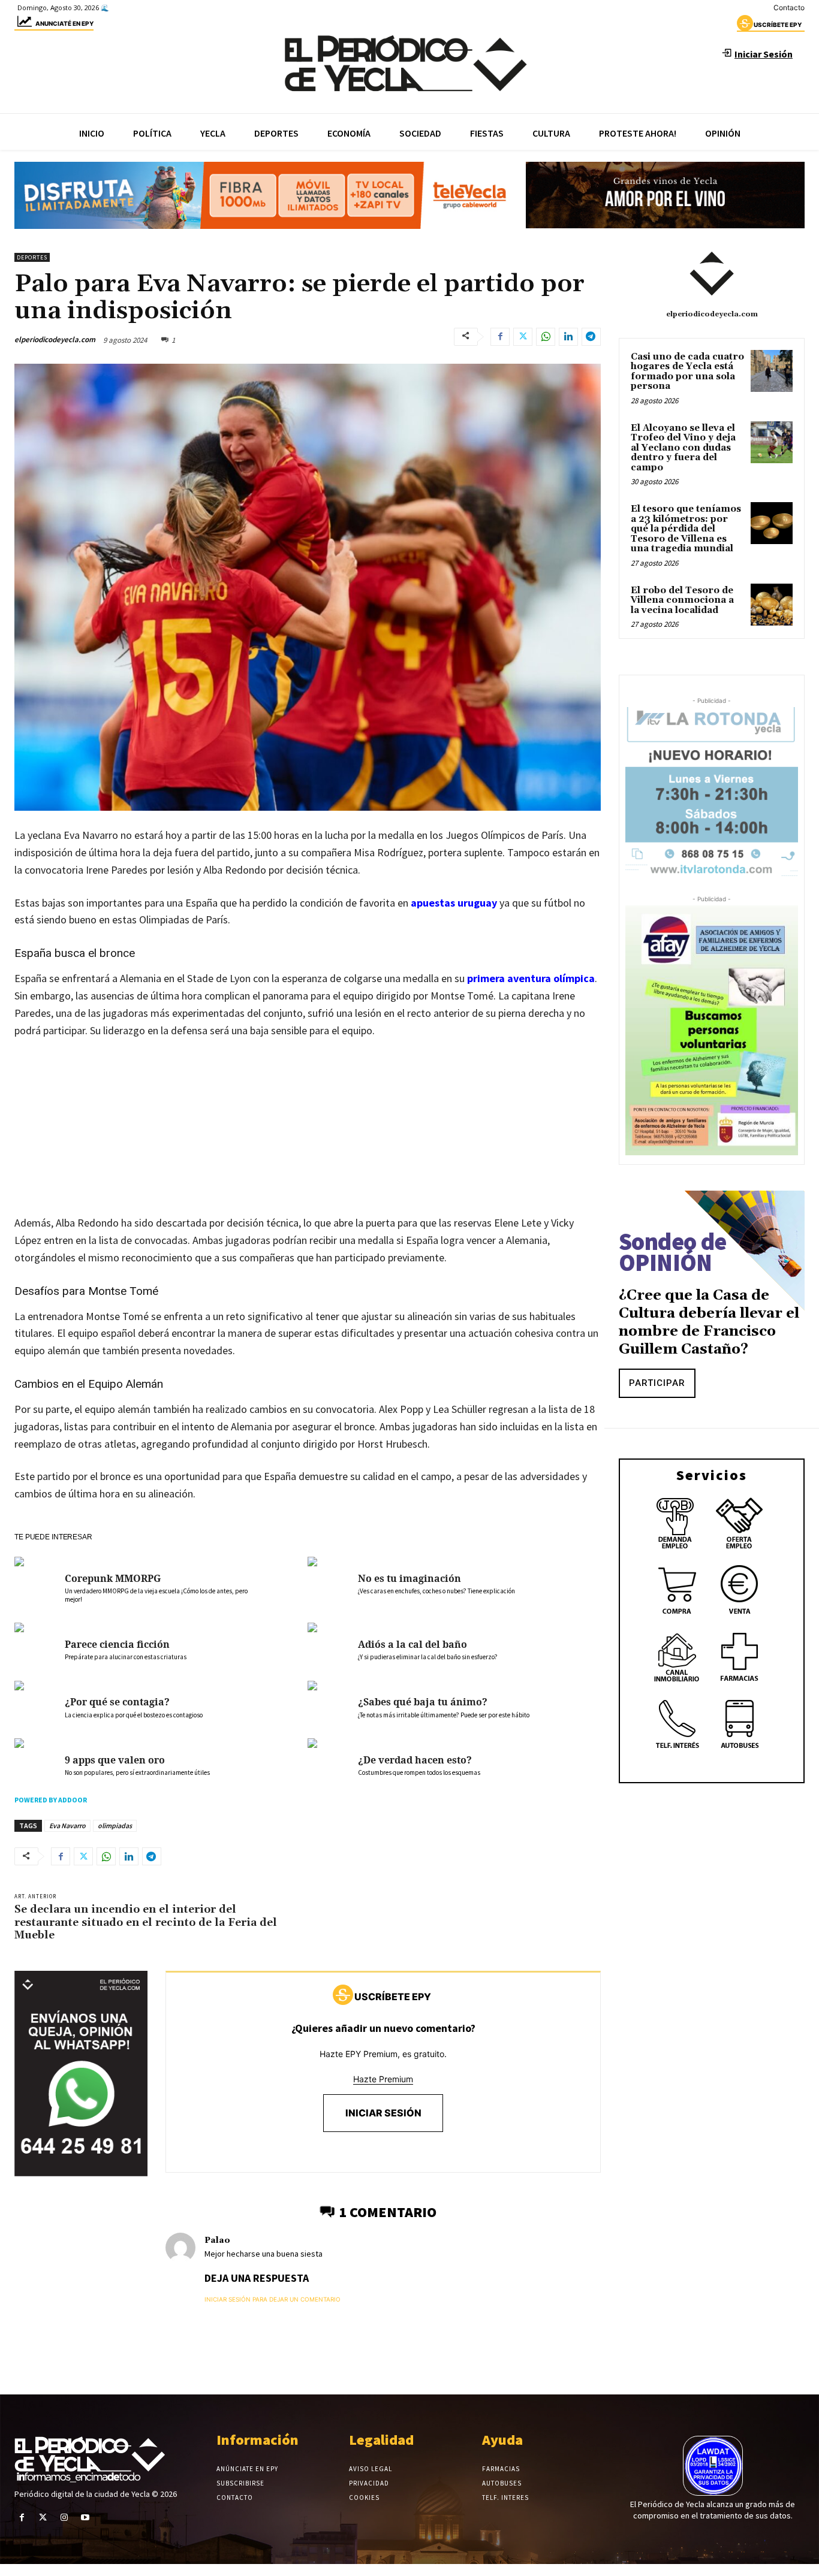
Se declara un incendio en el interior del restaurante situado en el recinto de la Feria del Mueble (146, 1922)
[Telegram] (591, 337)
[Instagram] (64, 2518)
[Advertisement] (308, 1138)
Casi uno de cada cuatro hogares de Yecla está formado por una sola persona (687, 372)
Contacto (789, 7)
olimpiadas (115, 1825)
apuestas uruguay (454, 903)
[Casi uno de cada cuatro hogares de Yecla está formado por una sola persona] (772, 371)
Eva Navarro (67, 1825)
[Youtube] (85, 2518)
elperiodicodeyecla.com (55, 339)
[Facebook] (500, 337)
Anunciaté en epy (64, 23)
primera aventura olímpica (531, 978)
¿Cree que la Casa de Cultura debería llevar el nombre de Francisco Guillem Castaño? (709, 1322)
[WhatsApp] (546, 337)
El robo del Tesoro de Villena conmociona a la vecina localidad (682, 600)
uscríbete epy (778, 25)
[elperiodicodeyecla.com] (712, 274)
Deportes (32, 257)
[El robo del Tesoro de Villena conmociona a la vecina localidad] (772, 605)
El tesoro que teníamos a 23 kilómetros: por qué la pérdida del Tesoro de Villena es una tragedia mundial (686, 529)
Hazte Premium (383, 2079)
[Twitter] (523, 337)
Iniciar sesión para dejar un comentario (273, 2299)
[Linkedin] (568, 337)
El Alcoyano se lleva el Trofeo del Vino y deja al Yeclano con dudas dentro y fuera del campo (683, 448)
